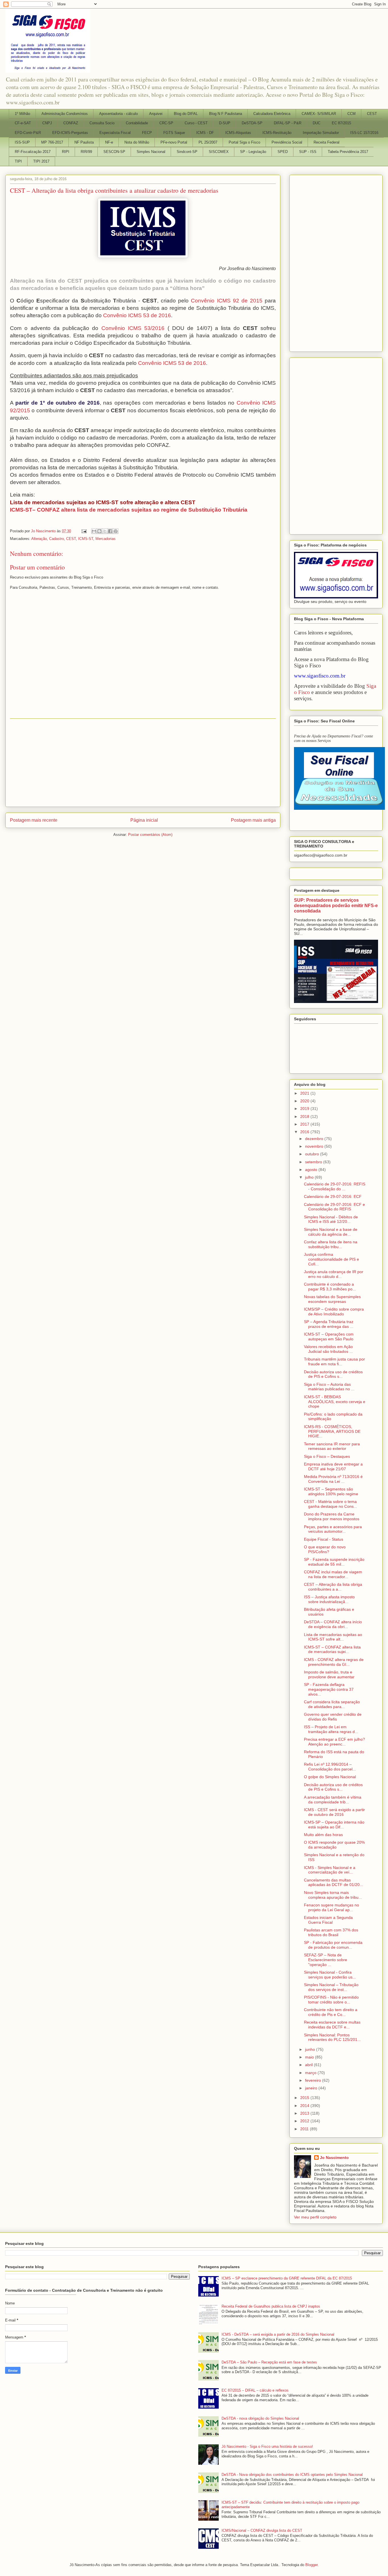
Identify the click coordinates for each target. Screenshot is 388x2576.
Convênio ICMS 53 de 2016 (137, 315)
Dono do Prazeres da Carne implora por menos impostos (332, 1516)
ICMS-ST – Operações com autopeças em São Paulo (329, 1337)
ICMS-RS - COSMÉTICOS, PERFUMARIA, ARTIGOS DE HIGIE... (332, 1431)
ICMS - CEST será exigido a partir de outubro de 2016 (334, 1812)
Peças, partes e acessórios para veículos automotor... (333, 1529)
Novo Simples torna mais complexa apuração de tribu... (333, 1895)
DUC (317, 123)
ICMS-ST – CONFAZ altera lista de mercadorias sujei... (332, 1649)
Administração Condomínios (65, 114)
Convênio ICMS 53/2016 (133, 328)
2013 (305, 2113)
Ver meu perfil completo (315, 2217)
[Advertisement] (143, 763)
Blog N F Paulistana (226, 114)
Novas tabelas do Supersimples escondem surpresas (332, 1299)
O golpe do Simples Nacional (330, 1777)
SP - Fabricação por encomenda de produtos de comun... (333, 1945)
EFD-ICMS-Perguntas (70, 133)
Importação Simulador (321, 133)
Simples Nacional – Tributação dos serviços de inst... (331, 1987)
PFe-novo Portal (174, 142)
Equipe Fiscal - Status (324, 1539)
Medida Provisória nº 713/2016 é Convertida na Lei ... (333, 1479)
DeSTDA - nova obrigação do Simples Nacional (260, 2418)
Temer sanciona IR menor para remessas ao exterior (332, 1446)
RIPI (66, 152)
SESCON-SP (114, 152)
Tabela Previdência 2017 (348, 152)
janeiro (312, 2088)
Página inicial (144, 820)
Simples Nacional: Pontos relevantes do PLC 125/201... (332, 2037)
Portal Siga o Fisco (244, 142)
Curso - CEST (196, 123)
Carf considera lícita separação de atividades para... (332, 1704)
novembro (315, 1146)
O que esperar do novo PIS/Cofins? (325, 1549)
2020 (305, 1101)
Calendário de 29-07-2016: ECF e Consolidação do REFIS (334, 1207)
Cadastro (57, 539)
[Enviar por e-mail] (94, 531)
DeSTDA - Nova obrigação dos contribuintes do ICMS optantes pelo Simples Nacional (292, 2475)
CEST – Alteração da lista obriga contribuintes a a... (333, 1587)
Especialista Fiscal (115, 133)
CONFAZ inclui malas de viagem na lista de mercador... (333, 1574)
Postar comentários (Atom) (150, 835)
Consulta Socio (102, 123)
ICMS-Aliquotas (238, 133)
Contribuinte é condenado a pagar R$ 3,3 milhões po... (330, 1287)
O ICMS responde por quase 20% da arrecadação (334, 1845)
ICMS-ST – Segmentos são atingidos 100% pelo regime (331, 1491)
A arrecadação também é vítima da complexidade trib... (333, 1800)
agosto (312, 1170)
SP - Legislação (253, 152)
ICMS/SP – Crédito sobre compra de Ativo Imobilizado (334, 1312)
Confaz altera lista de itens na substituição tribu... (331, 1244)
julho (310, 1177)
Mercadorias (106, 539)
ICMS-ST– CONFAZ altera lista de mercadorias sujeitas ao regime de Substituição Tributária (129, 510)
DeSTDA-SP (252, 123)
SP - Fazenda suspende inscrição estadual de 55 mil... (334, 1562)
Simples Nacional (151, 152)
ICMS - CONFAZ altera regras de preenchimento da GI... (334, 1662)
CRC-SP (166, 123)
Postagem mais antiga (253, 820)
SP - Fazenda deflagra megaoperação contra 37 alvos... (329, 1689)
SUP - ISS (308, 152)
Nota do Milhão (137, 142)
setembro (314, 1162)
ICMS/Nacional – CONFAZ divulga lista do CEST (262, 2530)
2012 (305, 2121)
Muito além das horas (323, 1835)
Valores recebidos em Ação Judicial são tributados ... (328, 1349)
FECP (147, 133)
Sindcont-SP (187, 152)
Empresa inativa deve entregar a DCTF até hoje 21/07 (333, 1466)
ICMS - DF (205, 133)
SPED (283, 152)
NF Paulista (84, 142)
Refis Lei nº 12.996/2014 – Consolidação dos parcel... (330, 1767)
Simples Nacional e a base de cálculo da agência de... (331, 1232)
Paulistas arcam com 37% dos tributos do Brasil (331, 1932)
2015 (305, 2098)
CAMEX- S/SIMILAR (319, 114)
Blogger (311, 2565)
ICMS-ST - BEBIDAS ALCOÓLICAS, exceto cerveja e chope (335, 1402)
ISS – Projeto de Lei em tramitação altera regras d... (331, 1729)
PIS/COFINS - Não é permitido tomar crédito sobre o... (331, 2000)
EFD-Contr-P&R (28, 133)
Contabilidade (137, 123)
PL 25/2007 (208, 142)
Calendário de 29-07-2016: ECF (333, 1196)
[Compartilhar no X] (105, 531)
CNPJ (47, 123)
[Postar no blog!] (99, 531)
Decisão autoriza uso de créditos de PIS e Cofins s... (333, 1374)
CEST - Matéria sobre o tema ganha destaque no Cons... (330, 1504)
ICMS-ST (86, 539)
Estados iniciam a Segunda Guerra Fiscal (328, 1920)
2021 (305, 1093)
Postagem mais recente (34, 820)
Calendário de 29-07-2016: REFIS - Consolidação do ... (335, 1186)
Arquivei (156, 114)
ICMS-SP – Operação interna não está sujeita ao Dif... (334, 1825)
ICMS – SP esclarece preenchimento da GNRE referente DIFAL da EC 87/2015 (287, 2278)
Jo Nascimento (334, 2157)
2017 (305, 1124)
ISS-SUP (22, 142)
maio (310, 2057)
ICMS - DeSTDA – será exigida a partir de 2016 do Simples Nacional (278, 2334)
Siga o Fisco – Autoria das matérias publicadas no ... (329, 1387)
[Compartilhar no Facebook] (110, 531)
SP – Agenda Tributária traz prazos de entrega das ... (329, 1324)
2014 (305, 2106)
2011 (305, 2129)
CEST (372, 114)
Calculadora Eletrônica (272, 114)
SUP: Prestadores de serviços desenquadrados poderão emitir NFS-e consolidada (336, 905)
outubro (313, 1154)
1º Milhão (22, 114)
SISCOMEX (219, 152)
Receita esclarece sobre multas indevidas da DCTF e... (332, 2025)
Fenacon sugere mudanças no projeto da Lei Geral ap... (331, 1907)
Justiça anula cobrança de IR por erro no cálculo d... (334, 1274)
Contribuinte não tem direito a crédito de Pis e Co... (331, 2012)
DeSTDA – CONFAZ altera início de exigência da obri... (333, 1624)
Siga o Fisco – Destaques (327, 1456)
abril (309, 2065)
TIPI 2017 (41, 161)
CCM (352, 114)
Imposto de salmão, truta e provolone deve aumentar (329, 1674)
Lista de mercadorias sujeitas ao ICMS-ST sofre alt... (333, 1637)
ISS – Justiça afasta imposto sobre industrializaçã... (329, 1599)
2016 (305, 1132)
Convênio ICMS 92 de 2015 (227, 301)
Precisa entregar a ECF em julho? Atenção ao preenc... (334, 1742)
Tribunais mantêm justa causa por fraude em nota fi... (334, 1361)
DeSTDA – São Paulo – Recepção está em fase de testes (269, 2362)
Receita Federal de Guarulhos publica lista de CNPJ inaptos (271, 2306)
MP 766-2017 (52, 142)
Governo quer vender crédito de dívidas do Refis (333, 1717)
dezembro (315, 1139)
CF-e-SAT (23, 123)
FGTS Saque (174, 133)
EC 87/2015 (341, 123)
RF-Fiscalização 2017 (33, 152)
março (311, 2073)
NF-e (109, 142)
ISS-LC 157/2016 (364, 133)
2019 (305, 1109)
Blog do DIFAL (186, 114)
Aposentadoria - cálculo (118, 114)
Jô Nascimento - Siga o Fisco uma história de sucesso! (267, 2446)
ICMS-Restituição (277, 133)
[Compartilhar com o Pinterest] (116, 531)
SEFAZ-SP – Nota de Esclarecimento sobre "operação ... (326, 1960)
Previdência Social (287, 142)
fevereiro (314, 2080)
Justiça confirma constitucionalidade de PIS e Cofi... (331, 1259)
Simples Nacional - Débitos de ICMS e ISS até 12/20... (331, 1219)
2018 (305, 1116)
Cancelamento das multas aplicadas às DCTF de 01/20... (333, 1882)
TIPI (18, 161)
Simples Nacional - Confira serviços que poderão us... (330, 1975)
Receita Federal (327, 142)
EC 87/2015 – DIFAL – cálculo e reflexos (255, 2390)
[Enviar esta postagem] (84, 531)
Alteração (39, 539)
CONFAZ (71, 123)
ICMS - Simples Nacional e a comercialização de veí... (330, 1870)
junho (311, 2049)
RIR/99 (86, 152)
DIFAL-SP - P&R (288, 123)
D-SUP (225, 123)
